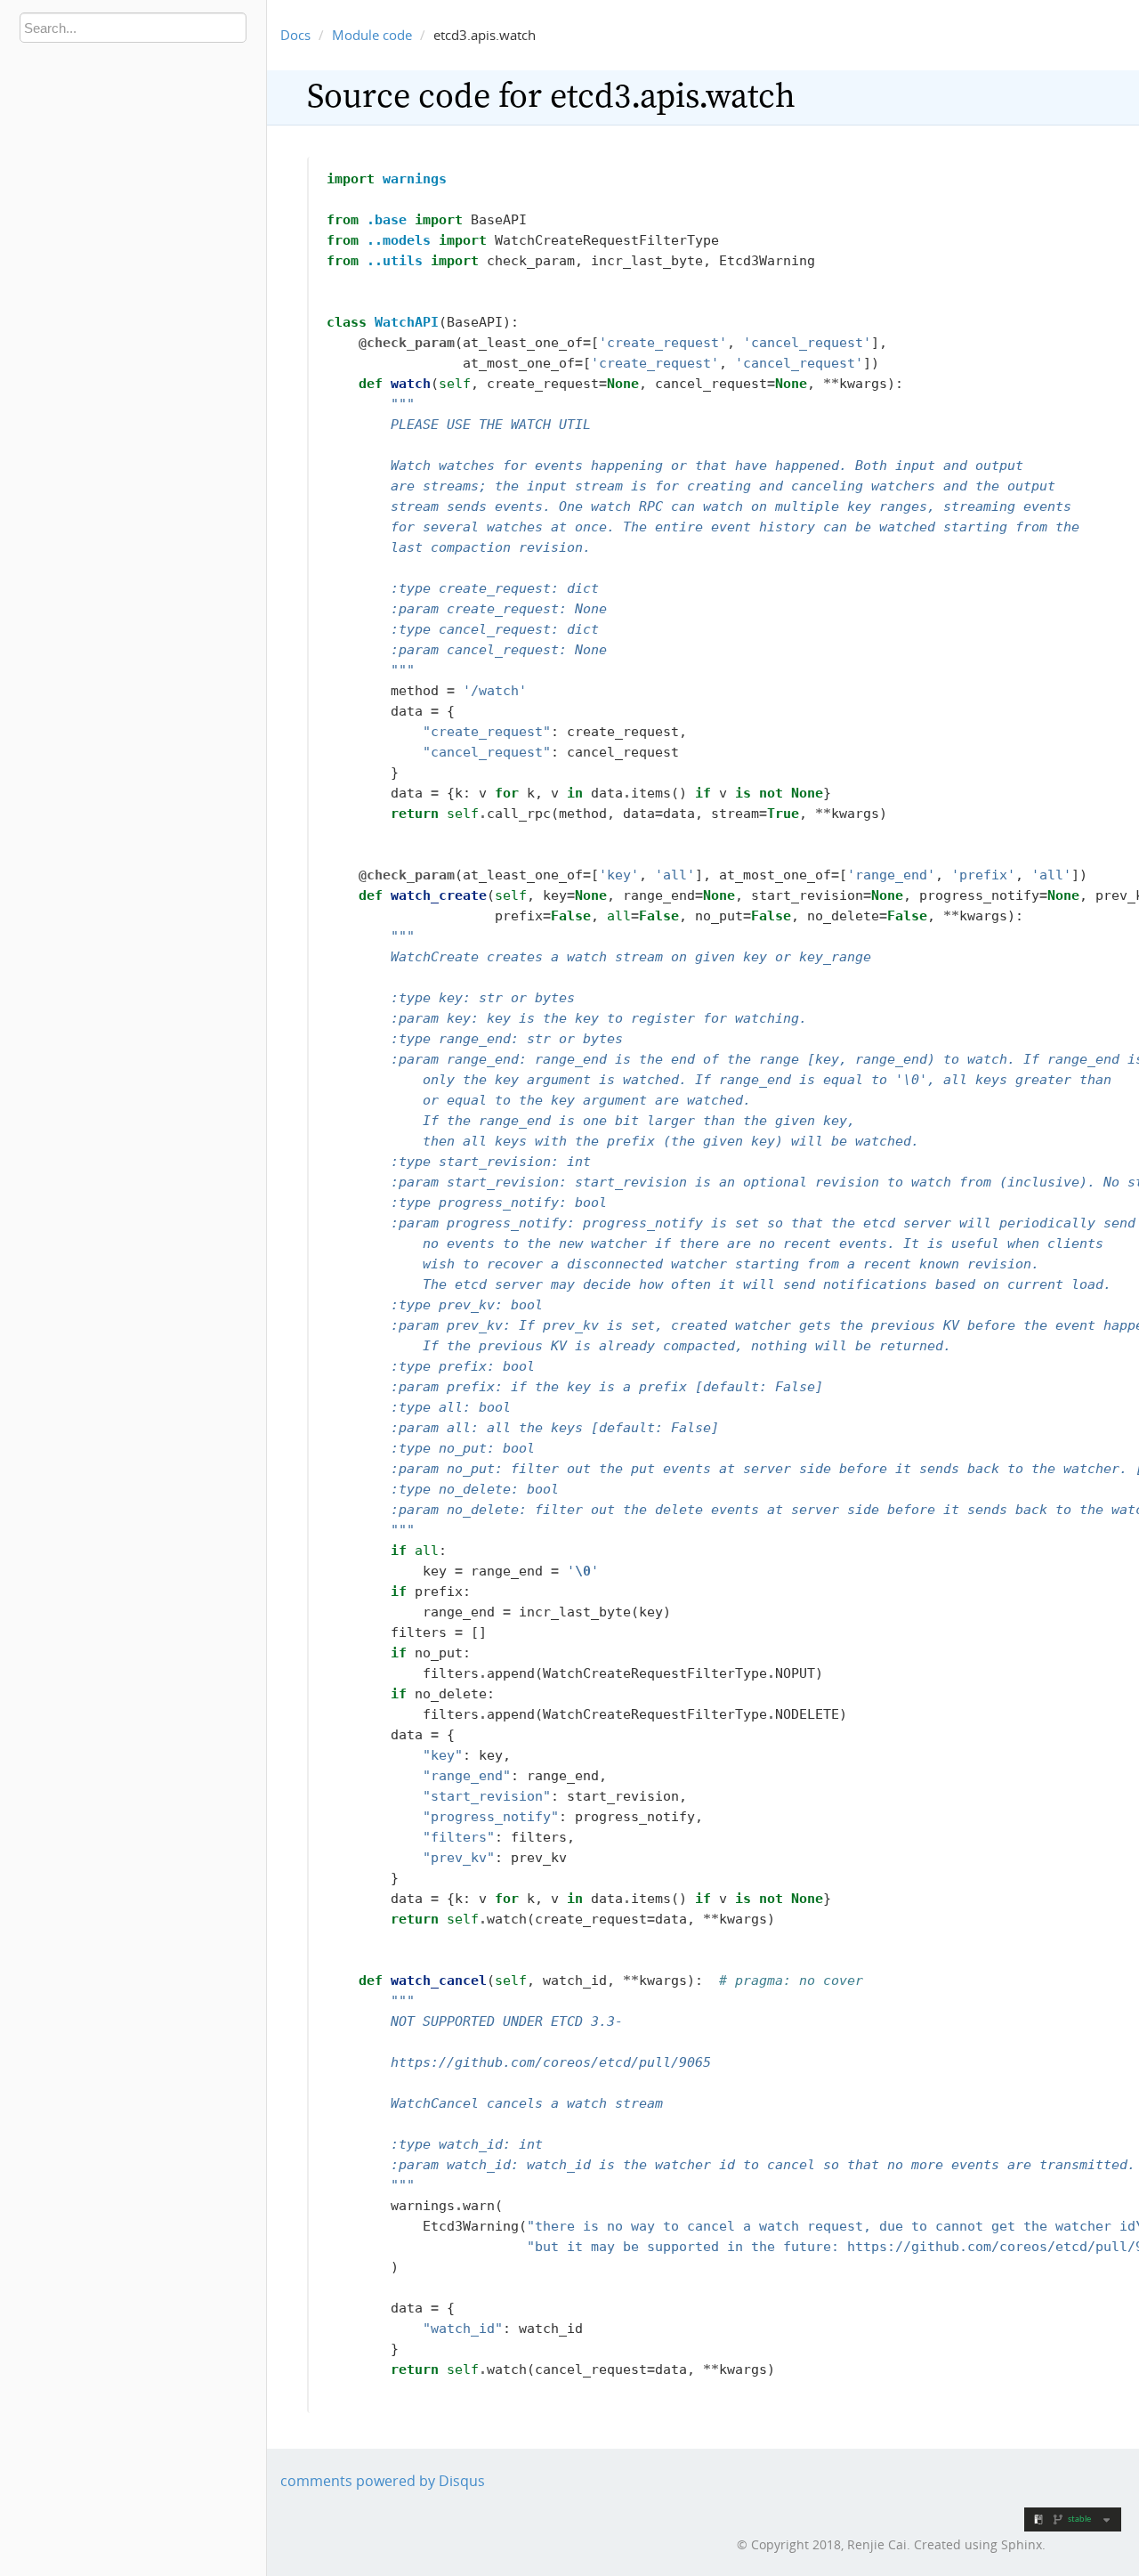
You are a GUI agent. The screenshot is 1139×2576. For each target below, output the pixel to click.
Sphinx (1022, 2544)
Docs (295, 35)
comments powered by (383, 2481)
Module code (372, 35)
